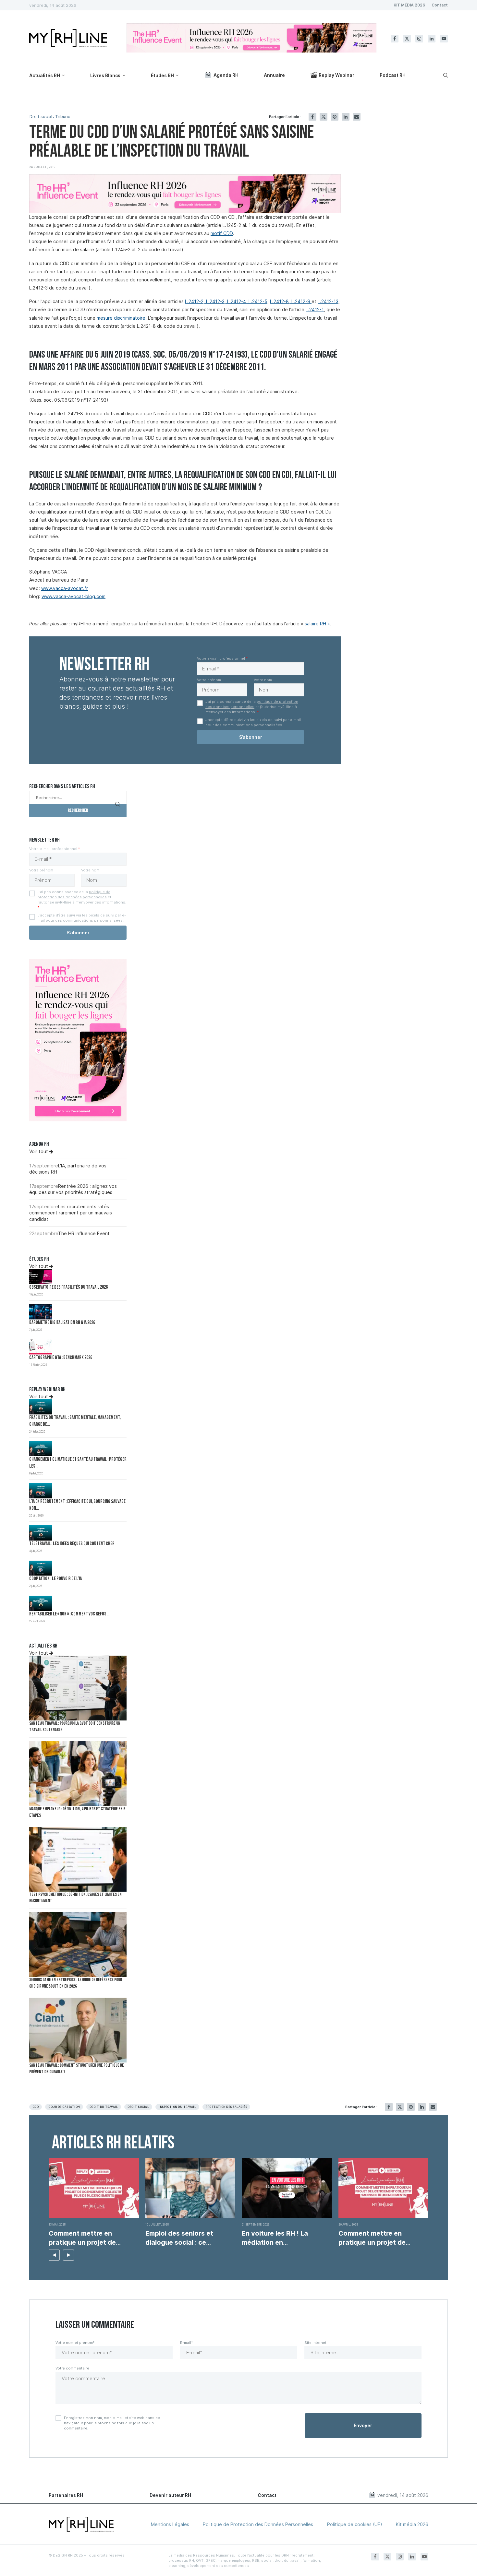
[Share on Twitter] (324, 117)
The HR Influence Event (84, 1233)
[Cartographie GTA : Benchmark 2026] (41, 1347)
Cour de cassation (64, 2107)
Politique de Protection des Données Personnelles (258, 2524)
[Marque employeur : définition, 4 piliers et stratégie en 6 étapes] (78, 1774)
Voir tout (39, 1151)
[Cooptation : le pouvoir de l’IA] (41, 1568)
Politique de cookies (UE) (355, 2524)
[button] (54, 2255)
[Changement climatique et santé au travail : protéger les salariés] (41, 1449)
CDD (36, 2107)
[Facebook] (395, 39)
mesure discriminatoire (121, 318)
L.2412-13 (328, 301)
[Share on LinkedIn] (346, 117)
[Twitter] (407, 39)
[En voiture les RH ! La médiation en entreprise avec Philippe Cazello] (287, 2188)
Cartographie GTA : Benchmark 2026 (61, 1358)
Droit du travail (104, 2107)
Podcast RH (393, 75)
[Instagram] (419, 39)
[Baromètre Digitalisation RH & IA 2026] (41, 1312)
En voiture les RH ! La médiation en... (275, 2238)
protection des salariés (226, 2107)
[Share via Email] (357, 117)
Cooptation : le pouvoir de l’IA (55, 1579)
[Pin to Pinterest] (335, 117)
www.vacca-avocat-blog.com (73, 596)
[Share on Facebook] (312, 117)
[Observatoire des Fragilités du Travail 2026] (41, 1276)
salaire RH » (317, 624)
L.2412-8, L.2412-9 (291, 301)
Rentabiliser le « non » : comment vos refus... (69, 1614)
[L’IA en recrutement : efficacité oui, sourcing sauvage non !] (41, 1491)
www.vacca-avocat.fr (65, 588)
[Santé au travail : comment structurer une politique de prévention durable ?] (78, 2030)
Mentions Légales (170, 2524)
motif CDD (222, 233)
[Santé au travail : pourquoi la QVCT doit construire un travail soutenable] (78, 1688)
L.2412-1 (315, 309)
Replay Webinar (336, 75)
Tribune (63, 117)
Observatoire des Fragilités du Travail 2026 (68, 1288)
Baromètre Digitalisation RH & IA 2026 (62, 1323)
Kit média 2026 (412, 2524)
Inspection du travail (177, 2107)
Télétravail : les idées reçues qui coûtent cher (72, 1544)
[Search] (445, 75)
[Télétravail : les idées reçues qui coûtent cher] (41, 1533)
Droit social (41, 117)
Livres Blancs (105, 75)
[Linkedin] (432, 39)
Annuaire (274, 75)
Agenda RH (226, 75)
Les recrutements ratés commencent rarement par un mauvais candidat (71, 1213)
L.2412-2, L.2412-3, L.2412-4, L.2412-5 (226, 301)
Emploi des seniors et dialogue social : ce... (179, 2238)
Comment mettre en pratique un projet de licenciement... (82, 2238)
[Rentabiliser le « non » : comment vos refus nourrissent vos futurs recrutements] (41, 1603)
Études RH (162, 75)
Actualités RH (45, 75)
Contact (440, 5)
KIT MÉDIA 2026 (409, 5)
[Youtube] (444, 39)
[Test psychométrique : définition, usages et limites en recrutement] (78, 1859)
